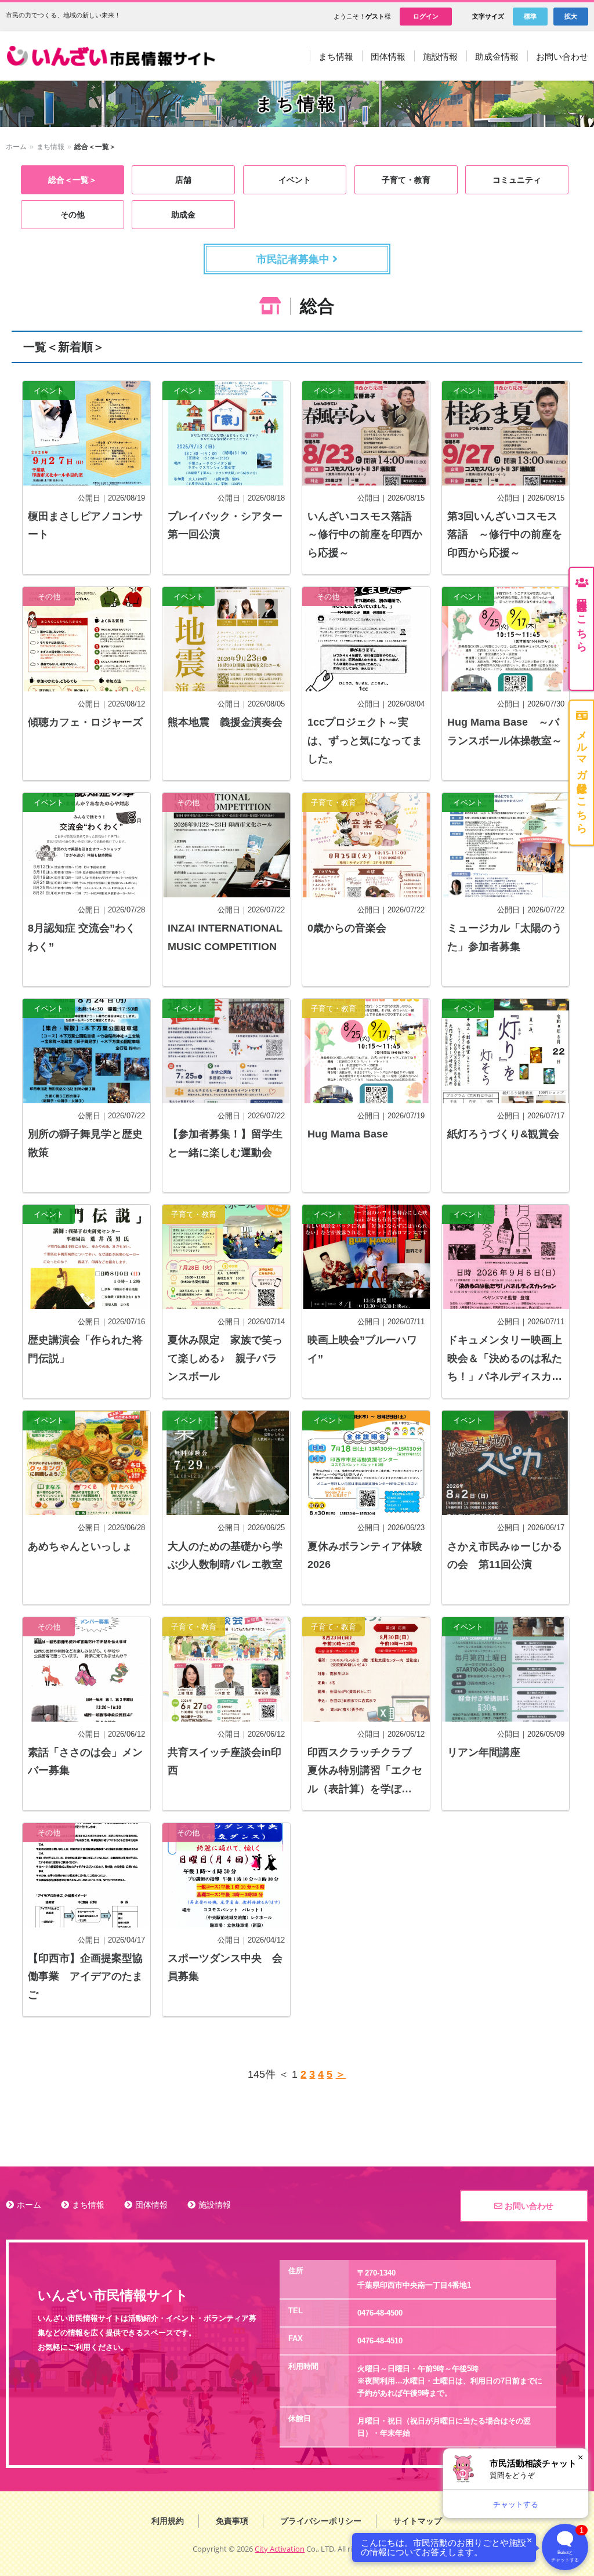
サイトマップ (418, 2521)
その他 (73, 215)
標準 (530, 16)
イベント (295, 180)
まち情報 (50, 147)
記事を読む (86, 478)
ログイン (426, 16)
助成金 (183, 215)
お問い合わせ (528, 2206)
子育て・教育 (406, 180)
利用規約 (168, 2521)
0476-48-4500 (380, 2313)
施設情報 (215, 2205)
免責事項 (232, 2521)
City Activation (280, 2549)
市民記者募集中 (294, 259)
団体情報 (151, 2205)
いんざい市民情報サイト (115, 56)
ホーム (16, 147)
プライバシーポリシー (321, 2521)
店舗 (183, 180)
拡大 (571, 16)
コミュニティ (517, 180)
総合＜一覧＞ (73, 180)
